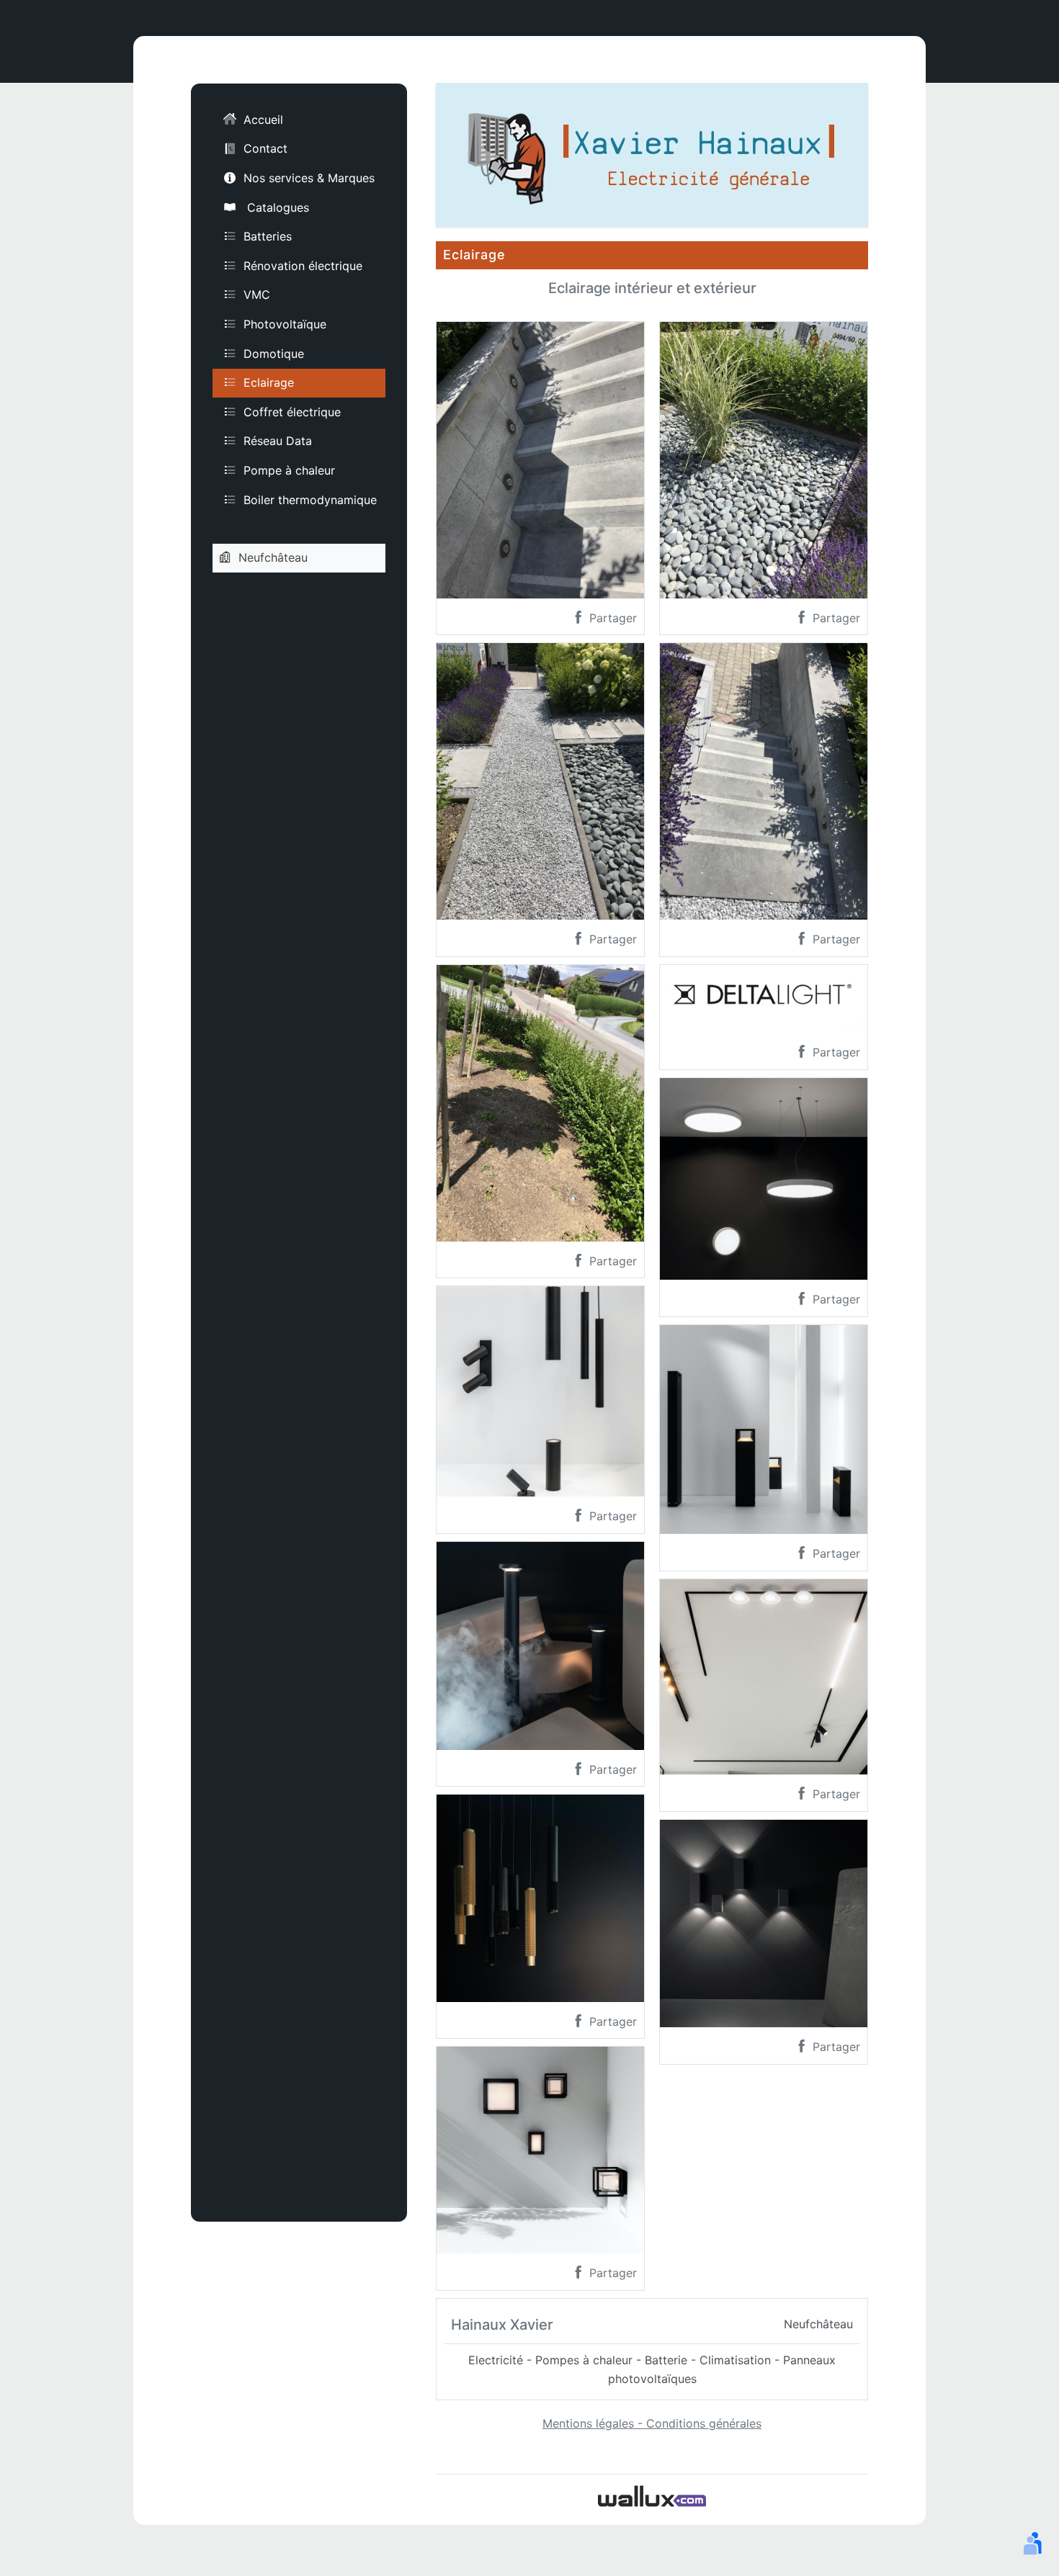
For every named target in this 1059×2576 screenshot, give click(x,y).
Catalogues (276, 207)
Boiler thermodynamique (310, 499)
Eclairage (269, 382)
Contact (265, 148)
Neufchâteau (273, 557)
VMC (257, 295)
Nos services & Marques (309, 178)
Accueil (263, 120)
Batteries (268, 236)
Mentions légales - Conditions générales (652, 2423)
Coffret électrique (292, 411)
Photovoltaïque (285, 324)
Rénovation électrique (303, 265)
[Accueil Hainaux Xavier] (652, 153)
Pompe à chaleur (289, 470)
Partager (611, 618)
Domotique (274, 353)
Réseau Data (278, 441)
